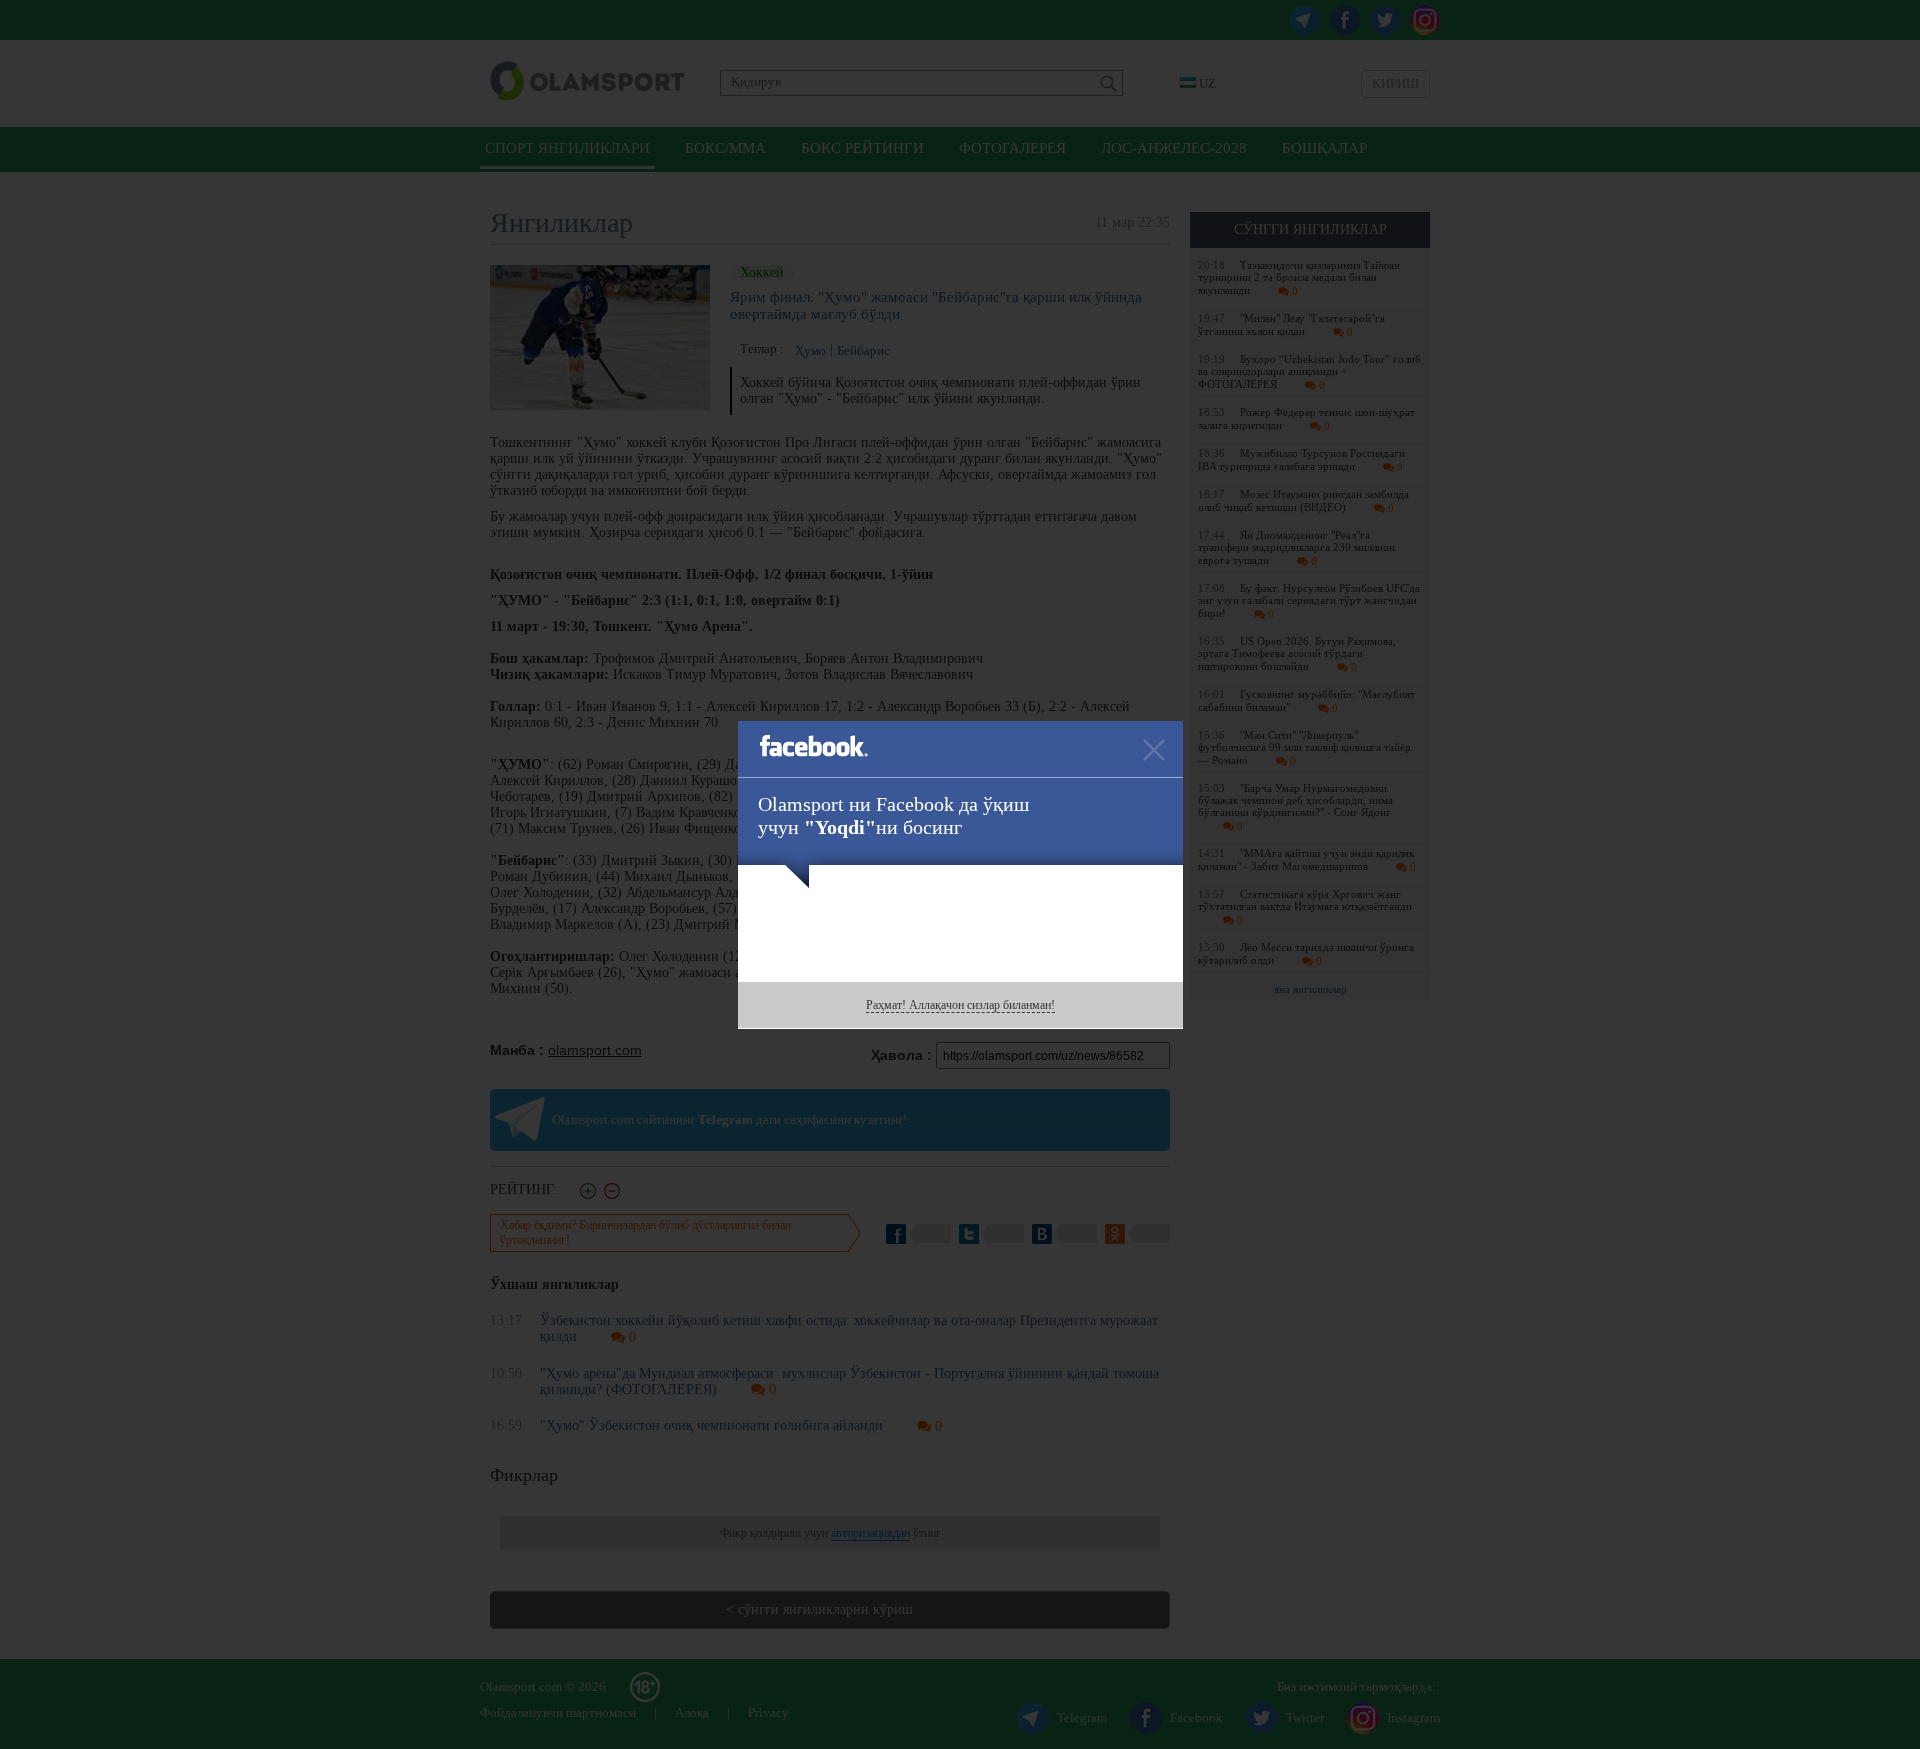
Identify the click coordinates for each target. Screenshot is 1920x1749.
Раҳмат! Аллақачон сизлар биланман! (960, 1005)
